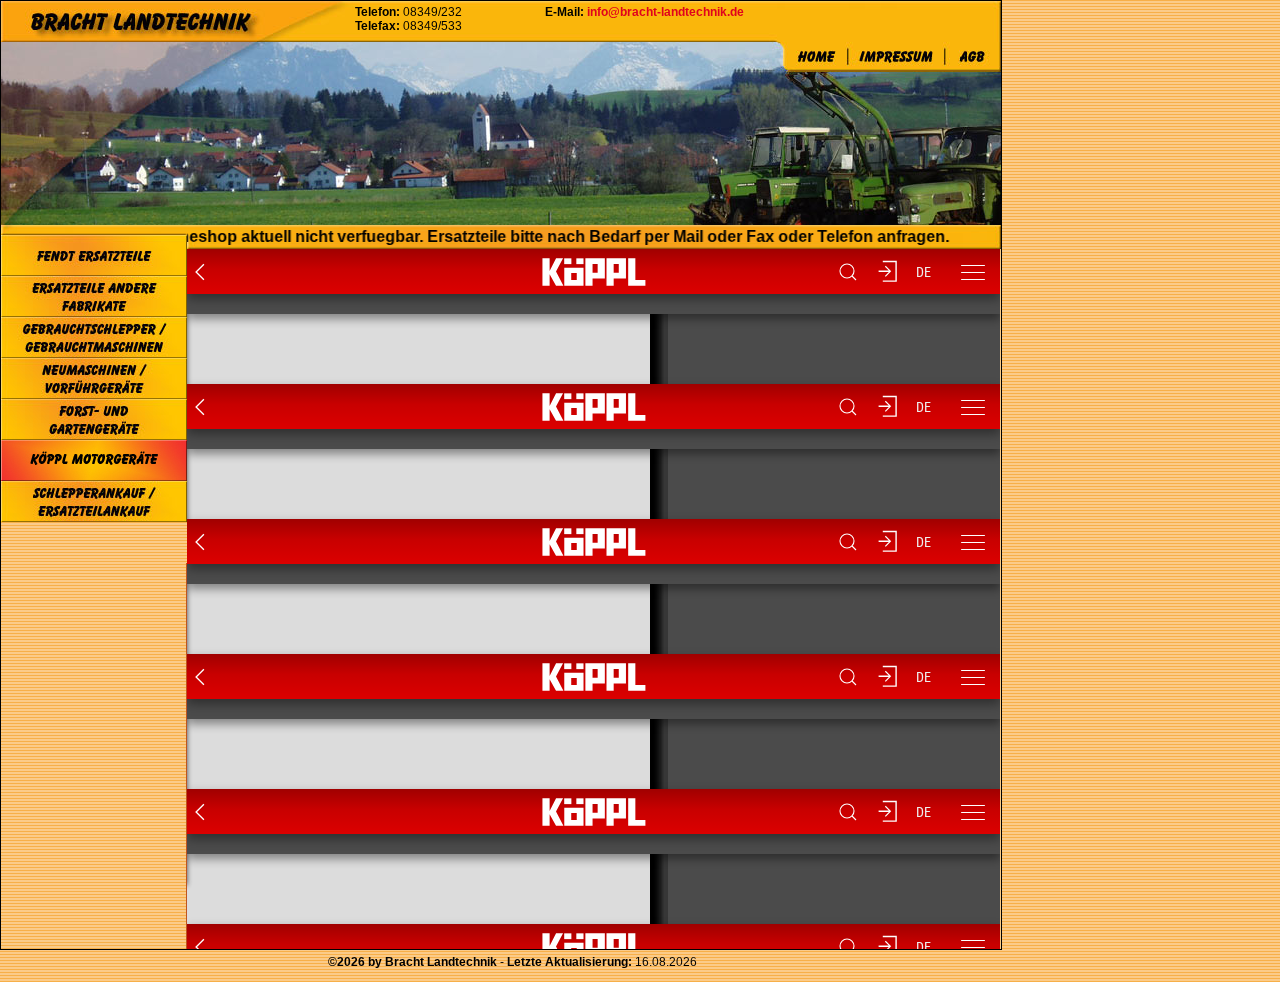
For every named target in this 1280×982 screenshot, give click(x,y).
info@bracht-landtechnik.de (665, 12)
